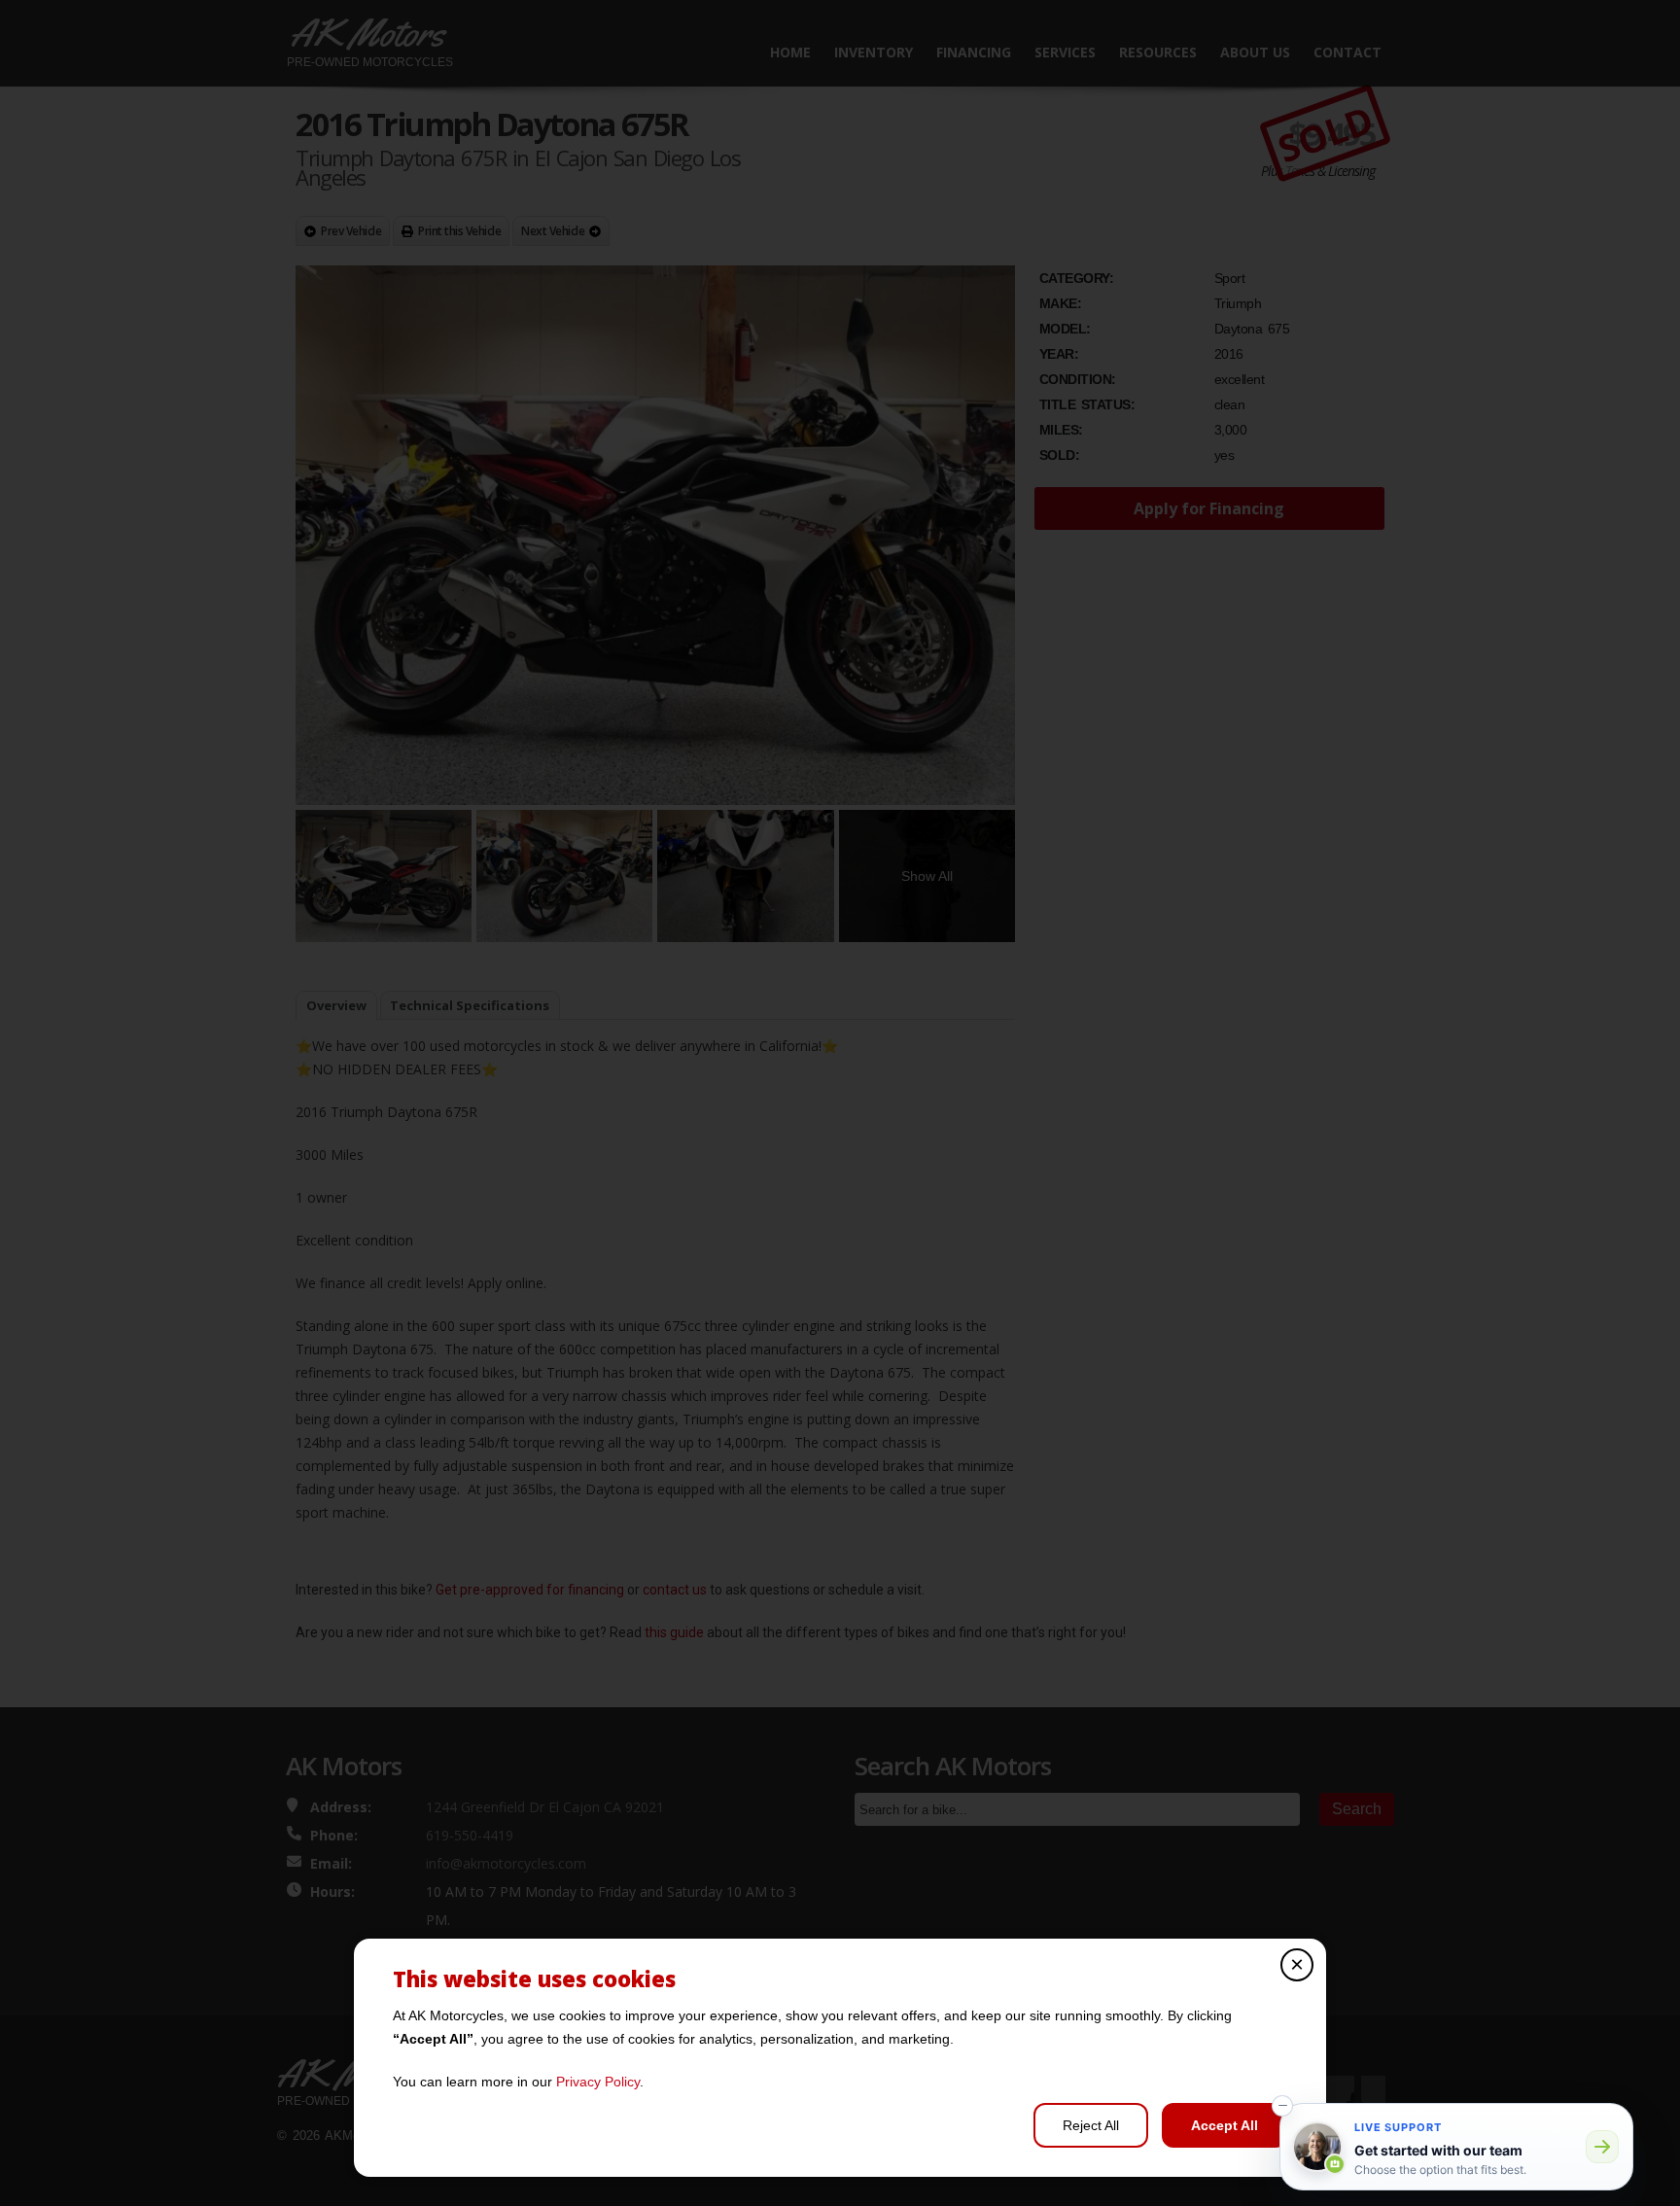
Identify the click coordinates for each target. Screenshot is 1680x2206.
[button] (1282, 2106)
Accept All (1225, 2125)
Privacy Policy (598, 2082)
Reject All (1091, 2125)
